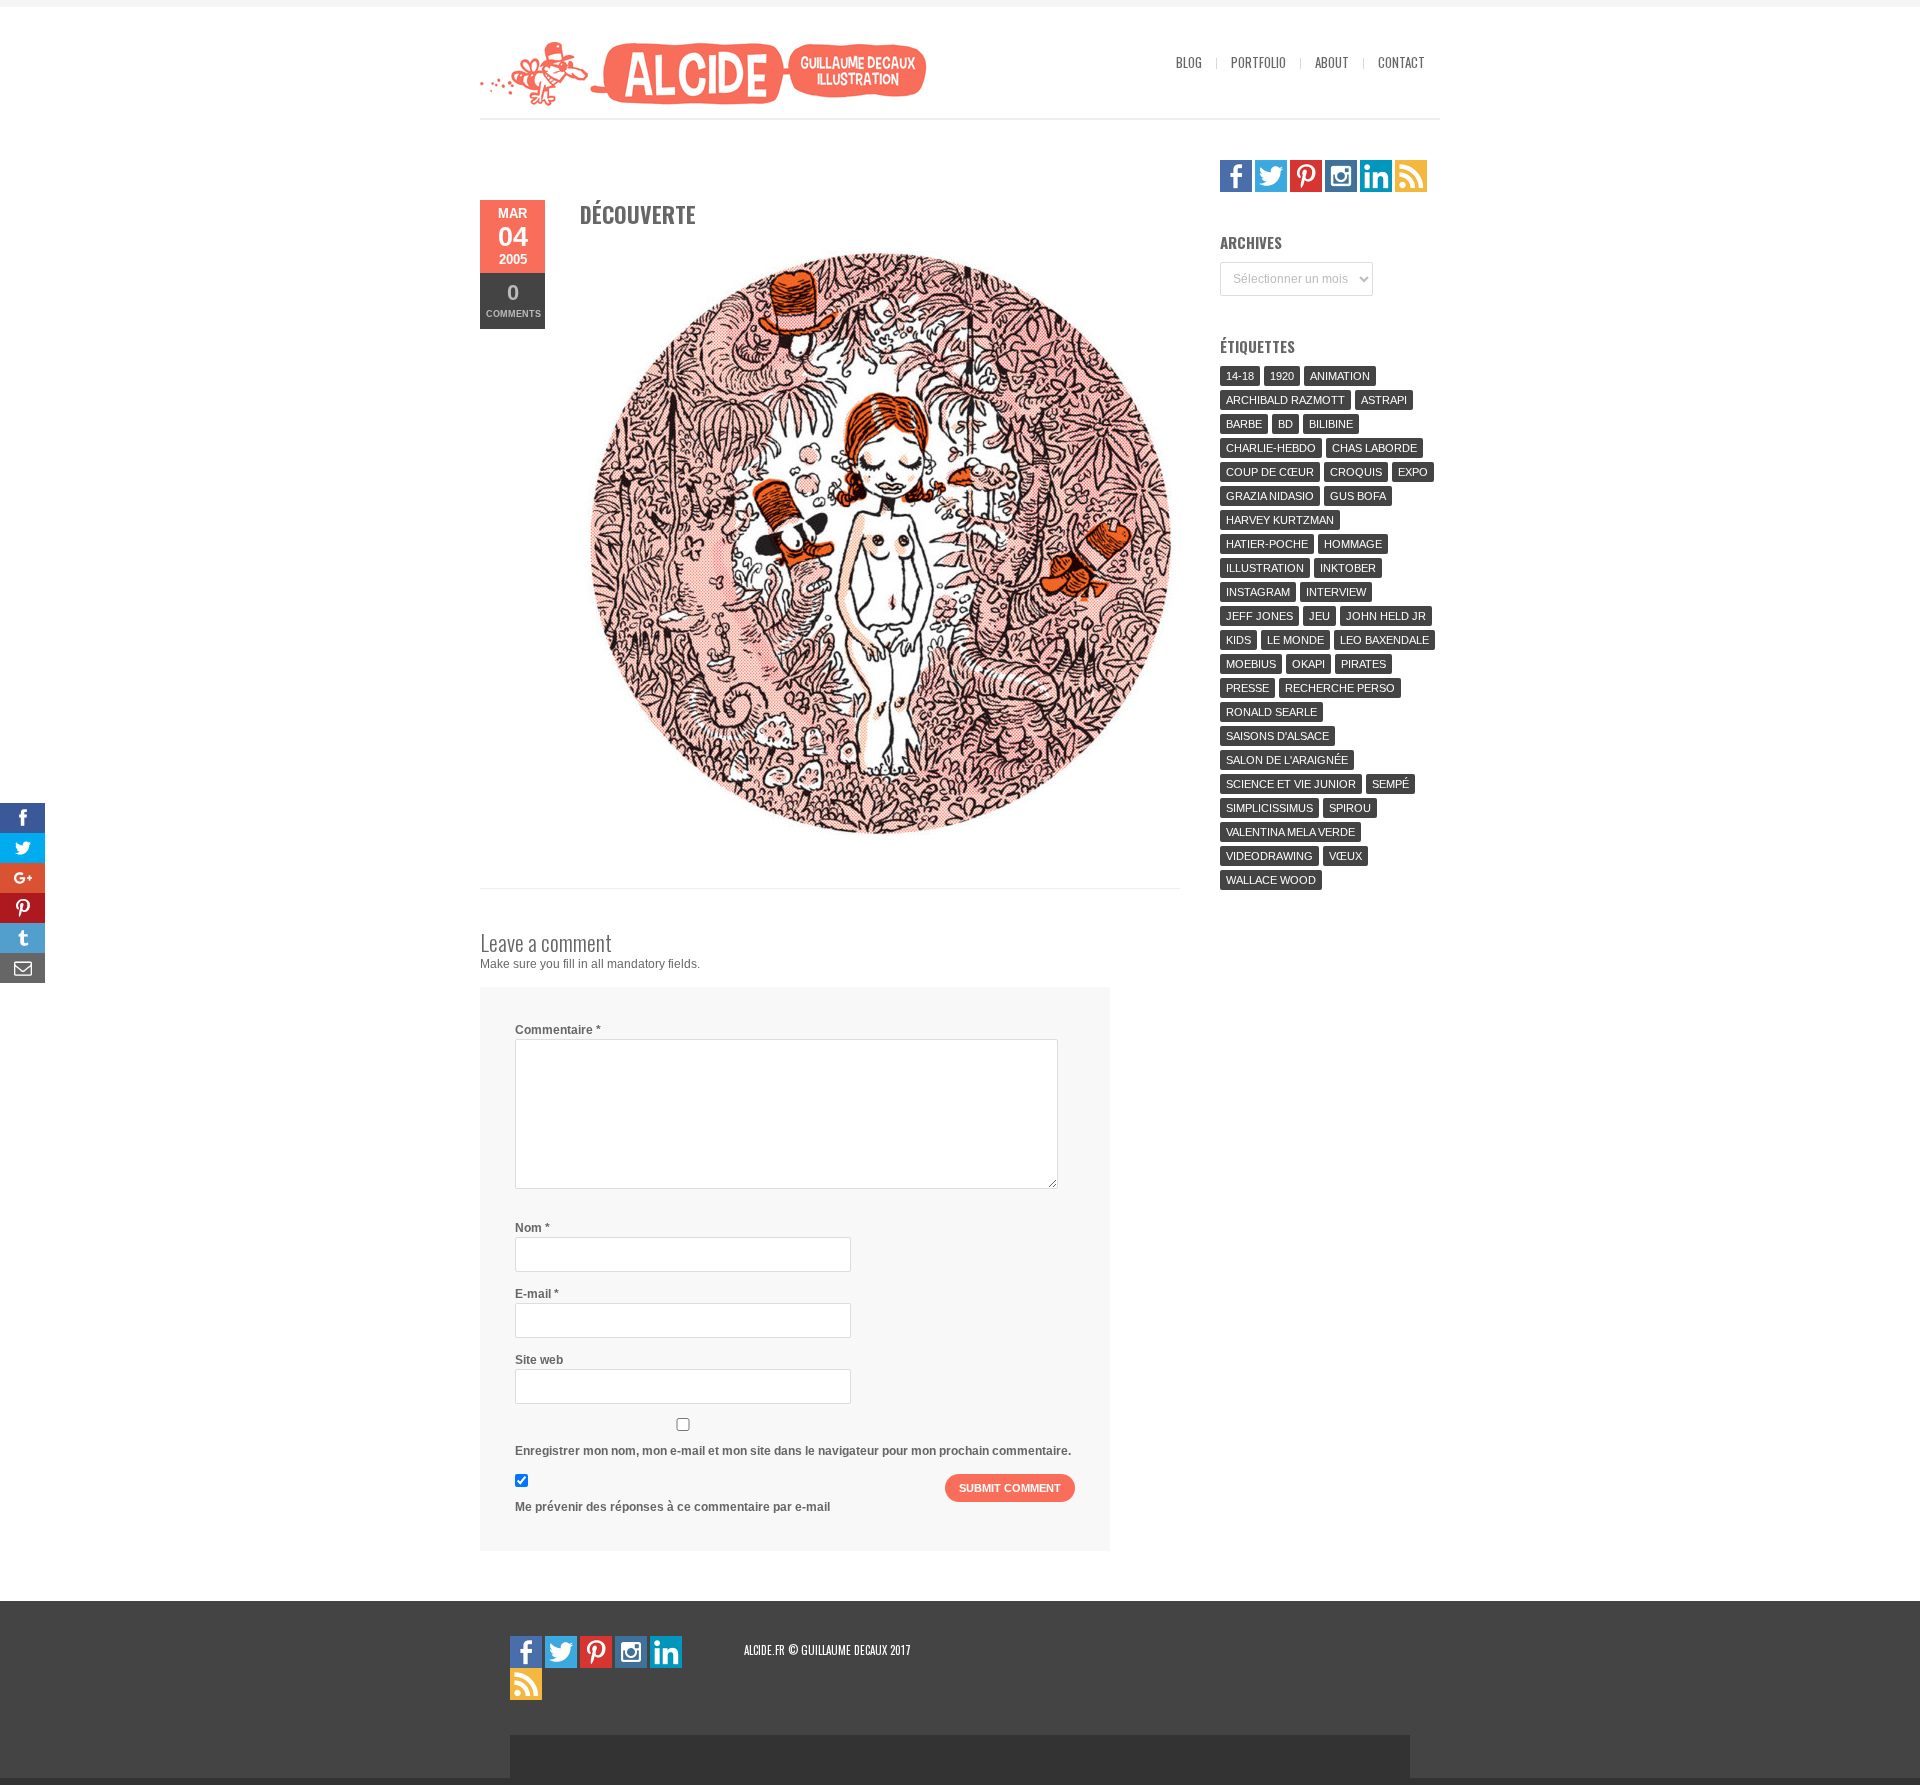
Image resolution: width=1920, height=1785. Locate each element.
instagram (1258, 592)
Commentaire (558, 1030)
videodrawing (1269, 856)
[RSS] (1411, 175)
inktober (1348, 568)
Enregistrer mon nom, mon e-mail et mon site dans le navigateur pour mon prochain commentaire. (793, 1451)
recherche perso (1340, 688)
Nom (532, 1228)
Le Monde (1295, 640)
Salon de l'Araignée (1287, 760)
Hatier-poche (1267, 544)
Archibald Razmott (1285, 400)
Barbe (1244, 424)
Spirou (1350, 808)
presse (1247, 688)
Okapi (1308, 664)
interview (1336, 592)
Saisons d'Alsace (1277, 736)
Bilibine (1331, 424)
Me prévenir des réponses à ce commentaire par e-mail (672, 1507)
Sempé (1390, 784)
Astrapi (1384, 400)
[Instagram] (1341, 175)
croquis (1356, 472)
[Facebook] (1236, 175)
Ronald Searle (1271, 712)
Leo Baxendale (1384, 640)
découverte (638, 214)
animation (1340, 376)
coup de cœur (1270, 472)
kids (1238, 640)
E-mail (537, 1294)
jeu (1319, 616)
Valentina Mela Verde (1290, 832)
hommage (1353, 544)
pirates (1363, 664)
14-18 (1240, 376)
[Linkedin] (1376, 175)
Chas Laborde (1374, 448)
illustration (1265, 568)
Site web (539, 1360)
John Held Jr (1386, 616)
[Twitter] (1271, 175)
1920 (1282, 376)
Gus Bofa (1358, 496)
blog (1189, 62)
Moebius (1251, 664)
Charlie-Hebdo (1271, 448)
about (1332, 62)
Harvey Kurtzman (1280, 520)
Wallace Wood (1271, 880)
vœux (1345, 856)
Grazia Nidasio (1270, 496)
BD (1285, 424)
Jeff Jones (1259, 616)
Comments (513, 299)
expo (1413, 472)
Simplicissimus (1269, 808)
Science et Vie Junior (1291, 784)
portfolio (1258, 62)
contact (1401, 62)
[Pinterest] (1306, 175)
